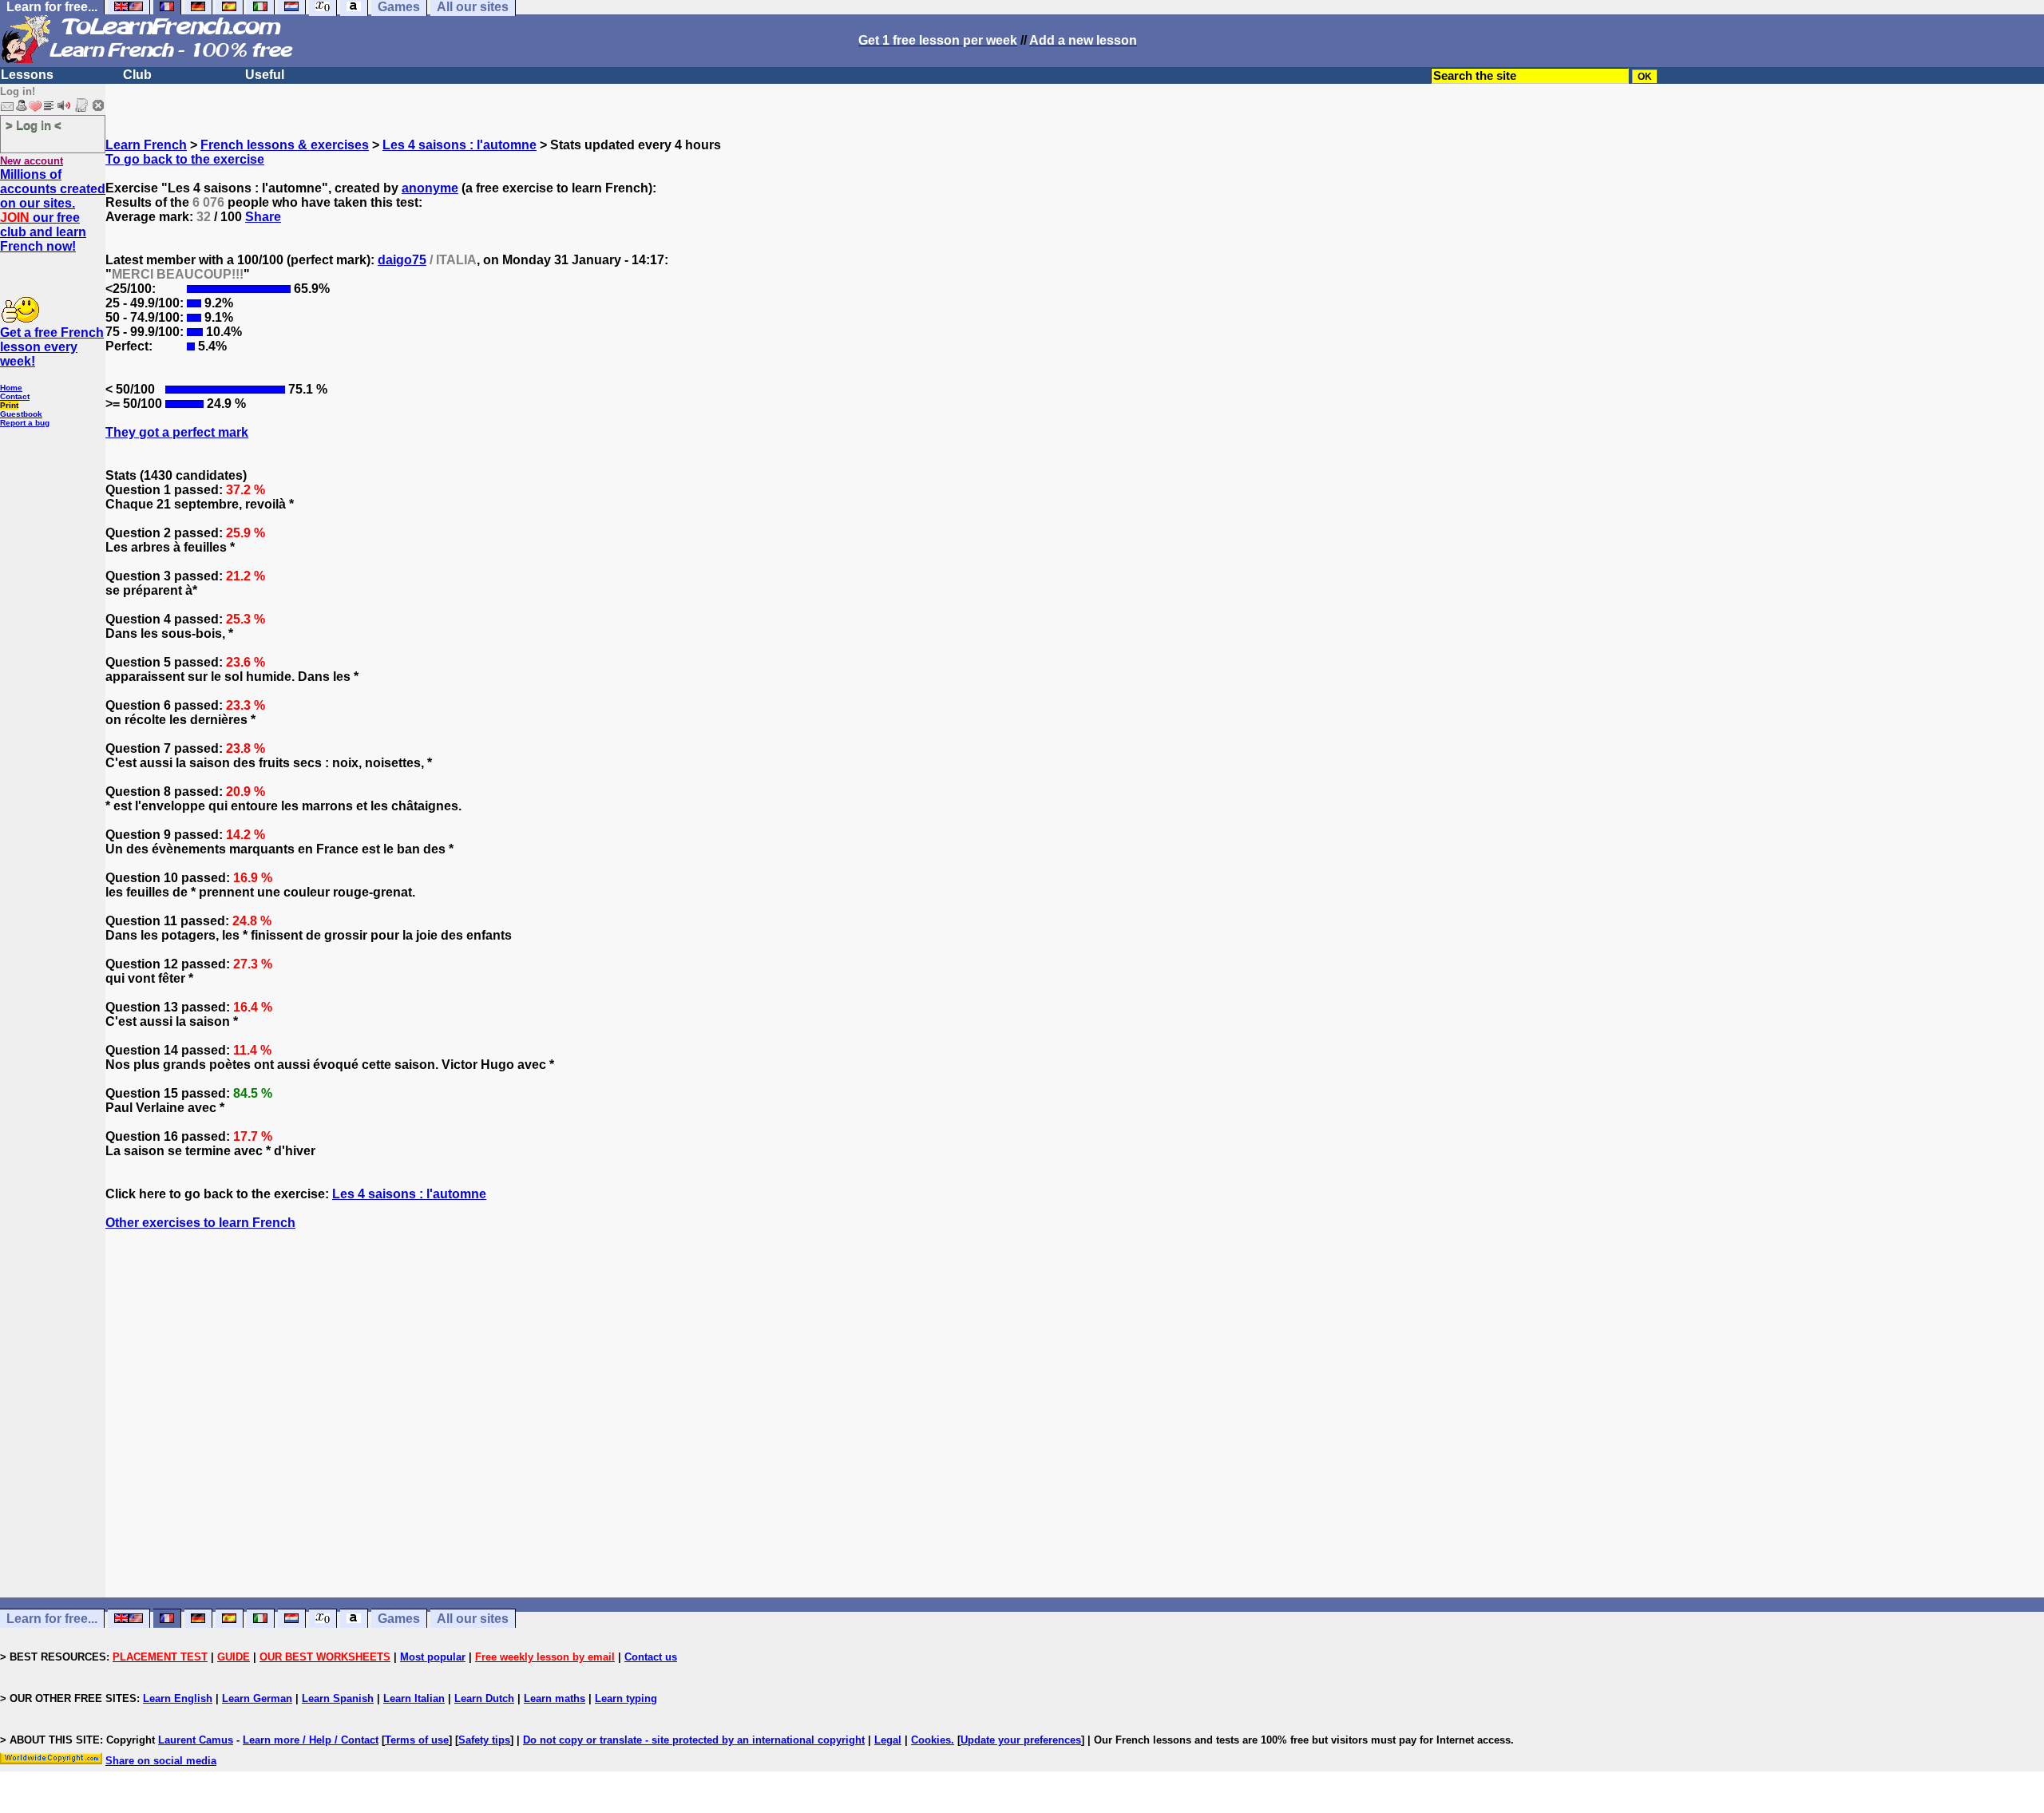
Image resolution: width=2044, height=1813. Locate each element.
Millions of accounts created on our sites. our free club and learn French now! (53, 210)
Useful (265, 75)
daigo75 (402, 260)
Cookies (931, 1740)
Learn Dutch (484, 1698)
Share (263, 217)
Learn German (257, 1698)
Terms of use (417, 1740)
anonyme (430, 188)
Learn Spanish (338, 1698)
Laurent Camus (196, 1740)
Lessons (27, 75)
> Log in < (34, 125)
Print (9, 405)
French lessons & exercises (285, 145)
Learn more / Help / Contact (311, 1740)
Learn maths (555, 1698)
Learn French (146, 145)
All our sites (473, 1619)
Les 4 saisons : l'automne (460, 145)
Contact (15, 396)
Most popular (433, 1657)
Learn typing (626, 1698)
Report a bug (25, 423)
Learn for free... (52, 1619)
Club (137, 75)
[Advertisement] (1075, 1443)
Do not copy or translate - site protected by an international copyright (694, 1740)
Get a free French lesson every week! (52, 347)
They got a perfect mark (177, 432)
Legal (888, 1740)
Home (11, 388)
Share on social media (161, 1761)
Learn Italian (414, 1698)
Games (399, 1619)
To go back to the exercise (185, 159)
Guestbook (21, 414)
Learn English (178, 1698)
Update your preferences (1021, 1740)
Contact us (651, 1657)
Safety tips (484, 1740)
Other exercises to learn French (200, 1223)
